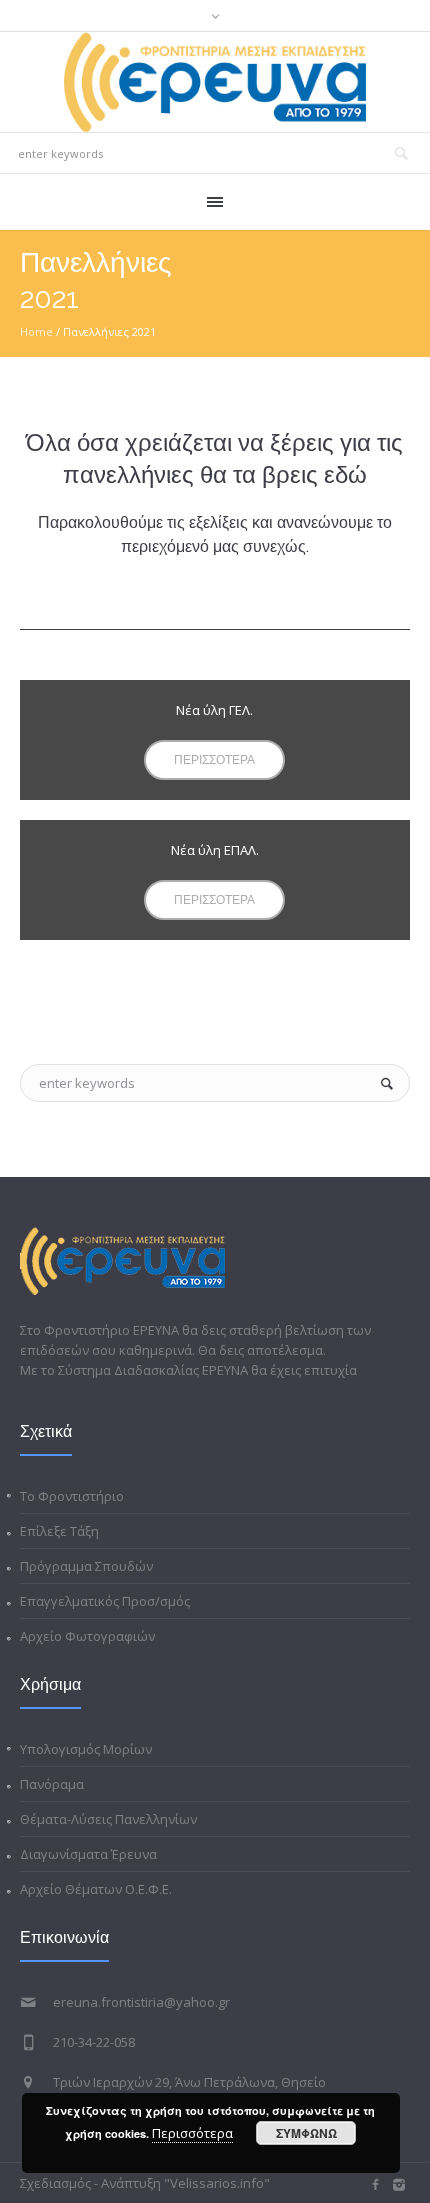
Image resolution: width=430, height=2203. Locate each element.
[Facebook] (375, 2185)
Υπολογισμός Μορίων (86, 1749)
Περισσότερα (192, 2133)
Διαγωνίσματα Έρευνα (88, 1854)
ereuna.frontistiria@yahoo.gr (141, 2002)
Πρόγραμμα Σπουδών (86, 1566)
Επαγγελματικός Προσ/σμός (105, 1601)
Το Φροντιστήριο (72, 1496)
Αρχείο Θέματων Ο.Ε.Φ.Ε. (96, 1889)
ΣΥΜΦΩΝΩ (306, 2133)
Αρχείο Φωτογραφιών (87, 1636)
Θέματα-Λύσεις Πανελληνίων (108, 1819)
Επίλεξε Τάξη (59, 1531)
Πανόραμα (52, 1784)
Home (36, 331)
